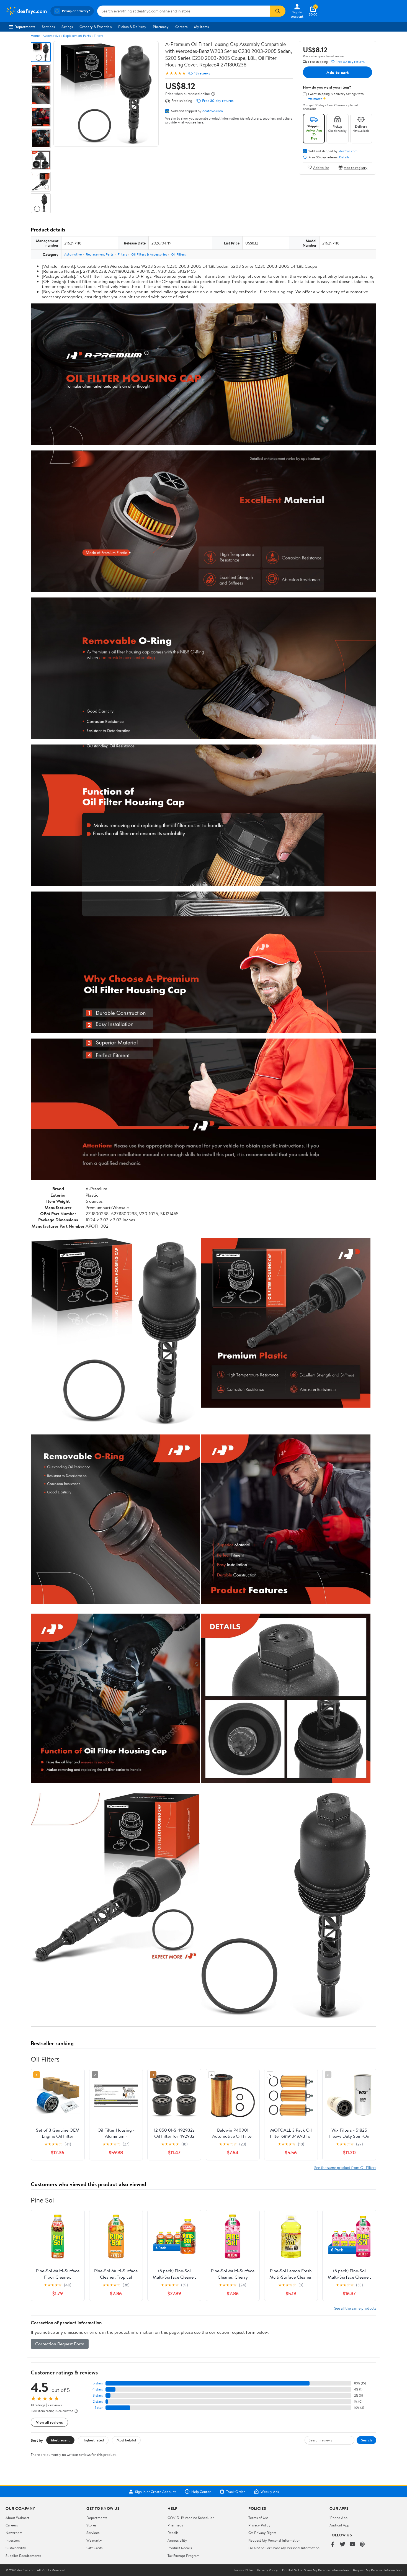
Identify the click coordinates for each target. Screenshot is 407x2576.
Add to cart (338, 72)
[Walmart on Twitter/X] (342, 2545)
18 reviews (202, 73)
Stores (91, 2525)
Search (366, 2440)
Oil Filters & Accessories (149, 254)
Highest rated (93, 2440)
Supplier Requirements (23, 2556)
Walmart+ (94, 2540)
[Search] (278, 11)
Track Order (236, 2492)
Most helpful (126, 2440)
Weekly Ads (270, 2492)
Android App (339, 2525)
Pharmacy (161, 27)
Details (344, 157)
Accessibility (177, 2540)
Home (35, 36)
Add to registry (356, 167)
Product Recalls (180, 2548)
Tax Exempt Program (184, 2556)
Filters (99, 36)
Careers (181, 27)
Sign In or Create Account (155, 2492)
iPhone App (338, 2518)
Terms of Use (258, 2518)
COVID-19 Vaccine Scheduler (191, 2518)
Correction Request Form (60, 2344)
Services (48, 27)
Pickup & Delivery (132, 27)
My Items (201, 27)
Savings (67, 27)
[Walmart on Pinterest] (362, 2545)
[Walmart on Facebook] (333, 2545)
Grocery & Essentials (96, 27)
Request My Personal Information (274, 2540)
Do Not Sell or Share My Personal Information (284, 2548)
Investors (13, 2540)
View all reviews (49, 2422)
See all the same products (355, 2308)
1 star (99, 2408)
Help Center (201, 2492)
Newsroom (14, 2533)
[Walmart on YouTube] (352, 2545)
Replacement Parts (77, 36)
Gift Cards (94, 2548)
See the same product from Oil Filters (345, 2167)
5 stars (98, 2383)
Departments (25, 27)
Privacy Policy (259, 2525)
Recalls (173, 2533)
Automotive (51, 36)
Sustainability (16, 2548)
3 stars (98, 2395)
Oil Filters (178, 254)
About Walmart (17, 2518)
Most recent (60, 2440)
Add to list (321, 167)
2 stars (98, 2401)
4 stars (98, 2389)
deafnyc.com (213, 111)
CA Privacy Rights (262, 2533)
